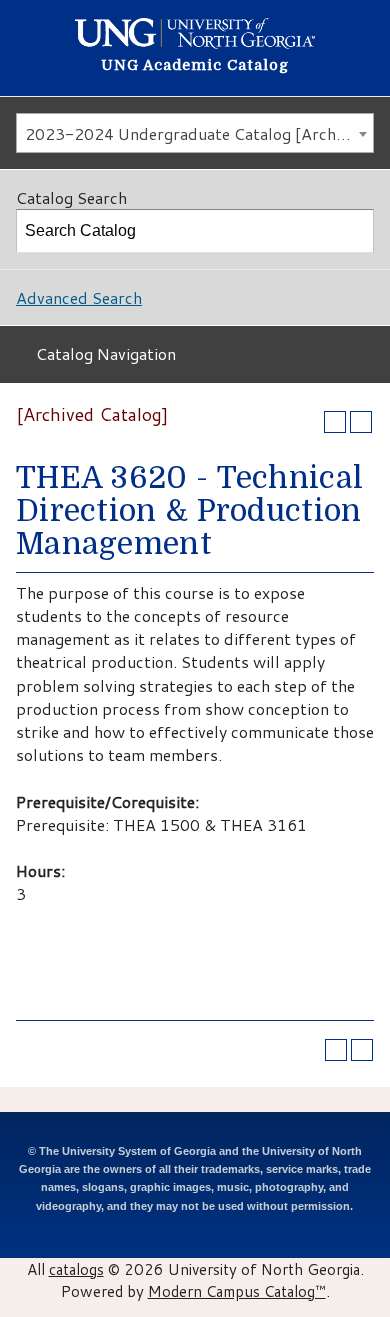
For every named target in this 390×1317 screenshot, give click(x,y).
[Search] (353, 231)
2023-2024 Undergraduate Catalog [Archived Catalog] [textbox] (199, 133)
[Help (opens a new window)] (361, 422)
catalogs (76, 1269)
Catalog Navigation (106, 353)
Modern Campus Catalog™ (237, 1291)
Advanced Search (79, 297)
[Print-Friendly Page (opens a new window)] (335, 422)
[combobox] (195, 133)
